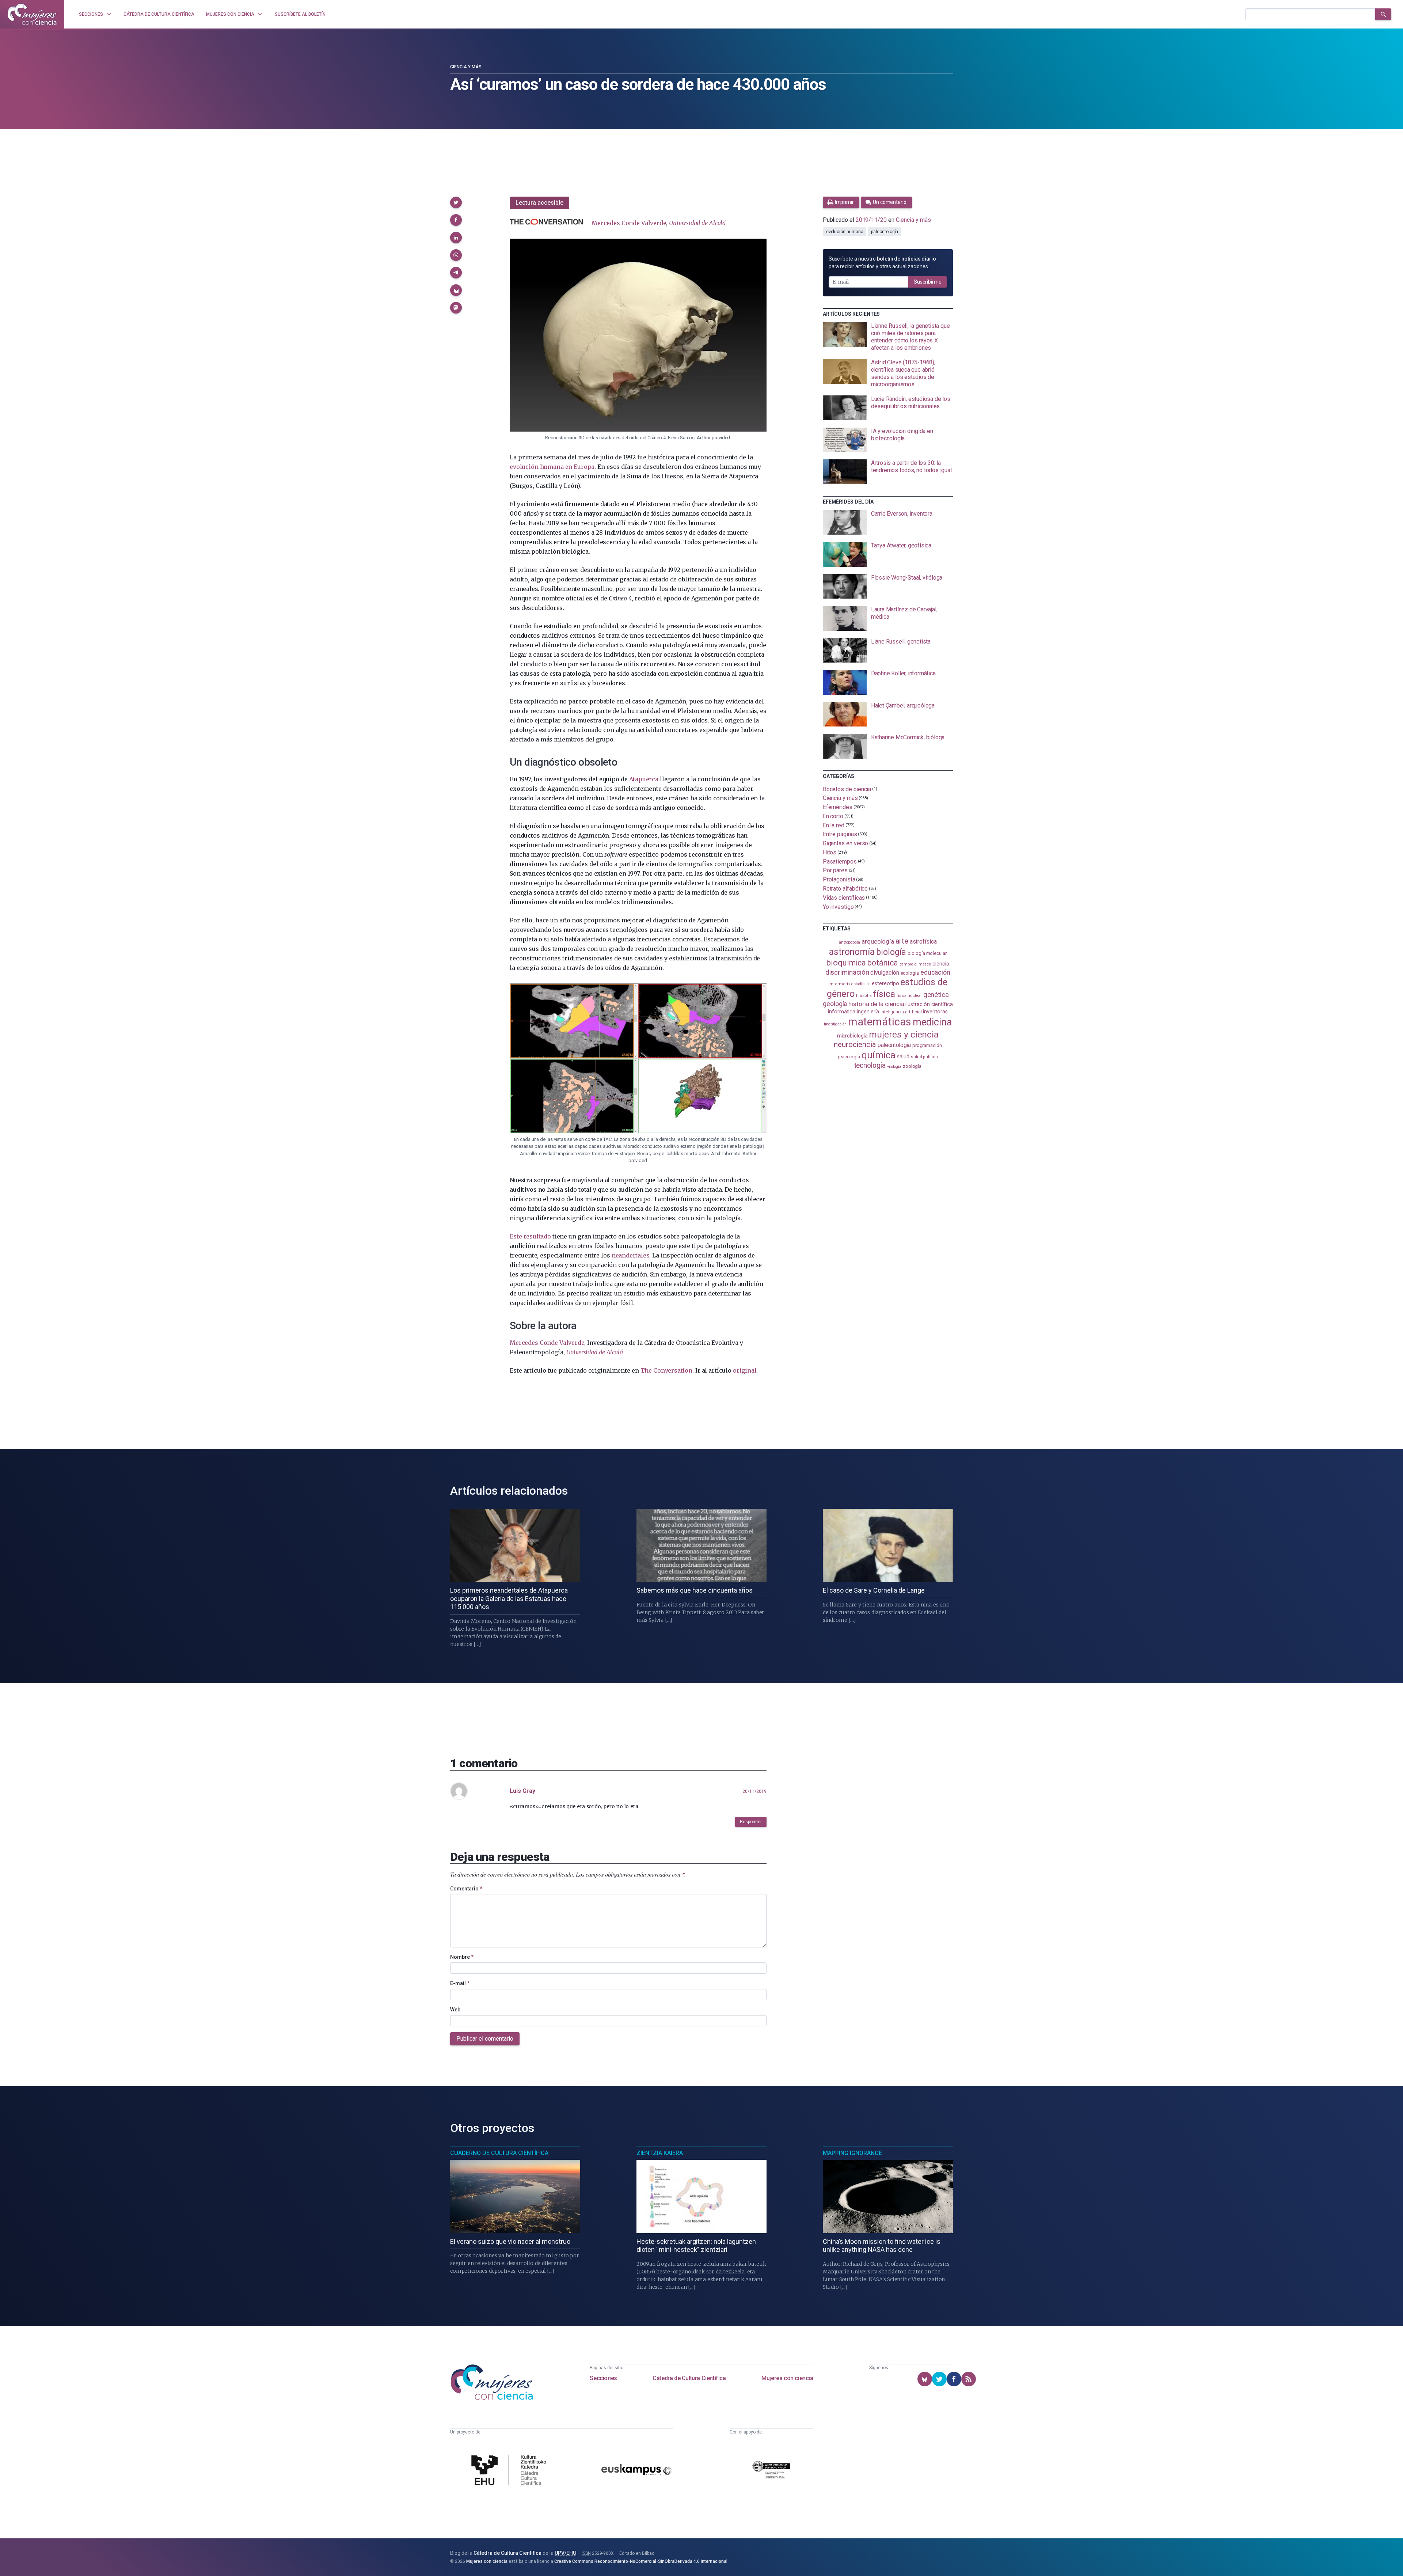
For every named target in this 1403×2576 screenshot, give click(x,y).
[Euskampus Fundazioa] (636, 2471)
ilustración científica (929, 1004)
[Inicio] (32, 14)
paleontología (885, 232)
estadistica (861, 984)
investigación (835, 1024)
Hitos (830, 852)
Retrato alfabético (845, 889)
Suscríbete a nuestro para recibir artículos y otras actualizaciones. (882, 263)
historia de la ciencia (876, 1004)
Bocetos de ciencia (847, 789)
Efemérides (838, 807)
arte (902, 941)
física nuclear (909, 996)
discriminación (847, 972)
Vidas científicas (844, 898)
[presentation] (888, 337)
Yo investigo (838, 906)
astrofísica (923, 942)
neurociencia (855, 1044)
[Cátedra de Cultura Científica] (511, 2471)
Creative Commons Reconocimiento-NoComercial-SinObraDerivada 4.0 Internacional (641, 2561)
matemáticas (880, 1022)
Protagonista (839, 879)
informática (842, 1012)
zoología (912, 1066)
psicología (849, 1057)
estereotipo (885, 983)
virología (894, 1067)
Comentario (466, 1889)
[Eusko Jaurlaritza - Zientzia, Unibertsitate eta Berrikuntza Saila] (771, 2471)
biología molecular (927, 953)
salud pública (924, 1057)
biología (891, 952)
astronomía (852, 952)
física (884, 994)
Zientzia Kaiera (660, 2153)
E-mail (460, 1983)
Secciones (603, 2378)
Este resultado (530, 1236)
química (878, 1055)
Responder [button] (751, 1822)
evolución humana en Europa (552, 467)
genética (936, 995)
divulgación (885, 973)
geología (835, 1004)
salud (903, 1056)
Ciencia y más (466, 67)
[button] (456, 202)
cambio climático (915, 964)
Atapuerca (644, 779)
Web (455, 2010)
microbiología (852, 1036)
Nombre (462, 1957)
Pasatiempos (840, 861)
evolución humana (845, 232)
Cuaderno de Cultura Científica (499, 2153)
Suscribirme (928, 282)
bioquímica (846, 963)
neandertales (631, 1255)
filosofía (864, 996)
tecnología (870, 1065)
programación (927, 1045)
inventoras (935, 1012)
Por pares (835, 870)
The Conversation (666, 1370)
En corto (833, 816)
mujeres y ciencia (904, 1034)
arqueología (878, 941)
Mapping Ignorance (852, 2153)
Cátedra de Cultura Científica (689, 2378)
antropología (849, 942)
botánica (883, 963)
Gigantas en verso (846, 843)
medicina (932, 1022)
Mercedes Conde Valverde (629, 223)
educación (935, 972)
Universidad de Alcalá (697, 223)
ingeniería (868, 1012)
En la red (834, 825)
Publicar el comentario (485, 2039)
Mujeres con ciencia (787, 2378)
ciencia (941, 964)
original (745, 1370)
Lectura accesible (539, 203)
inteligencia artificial (901, 1012)
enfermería (839, 984)
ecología (910, 973)
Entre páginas (840, 834)
